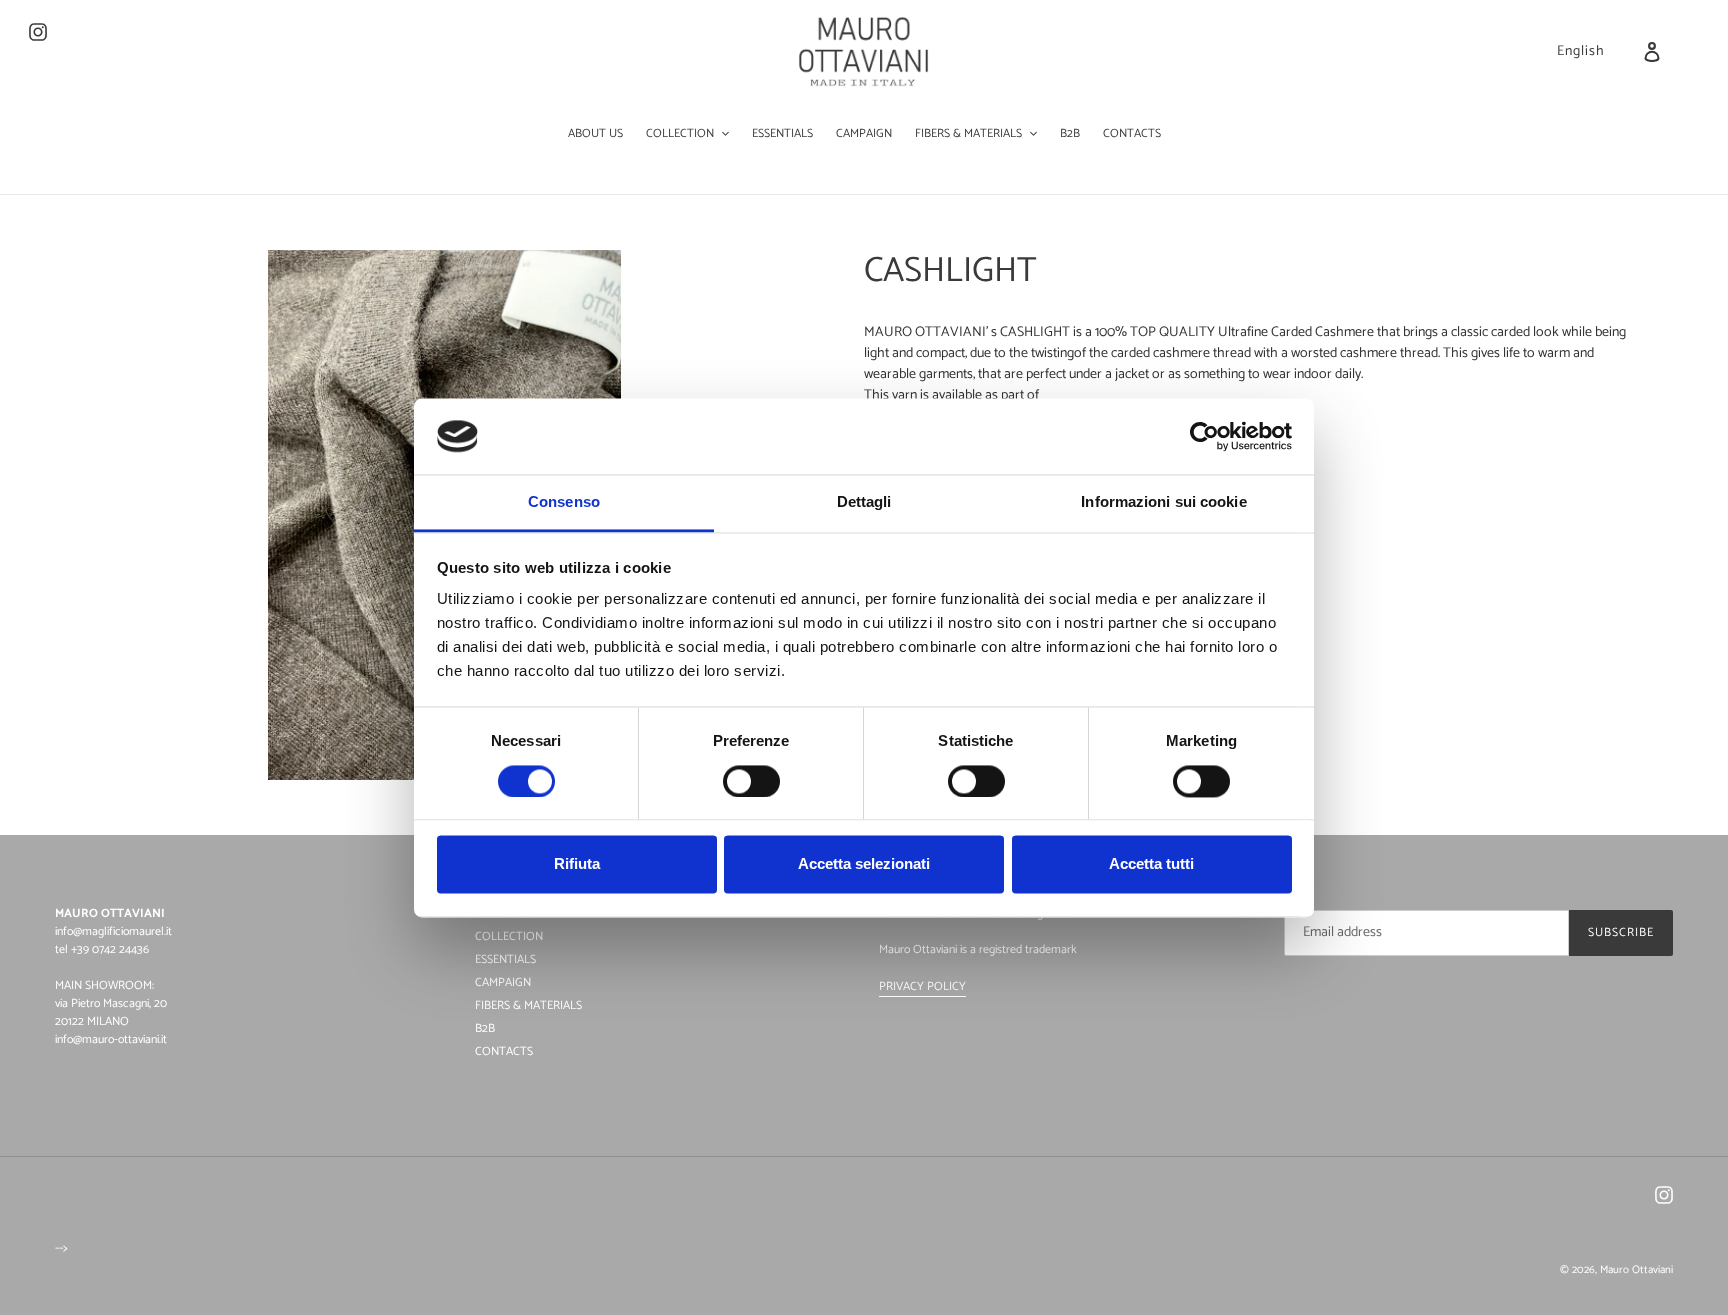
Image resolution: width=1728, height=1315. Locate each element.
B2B (485, 1028)
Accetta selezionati (864, 864)
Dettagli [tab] (864, 502)
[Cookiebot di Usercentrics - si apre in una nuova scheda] (1204, 436)
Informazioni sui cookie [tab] (1163, 502)
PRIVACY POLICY (922, 986)
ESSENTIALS (505, 959)
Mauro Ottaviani (1636, 1270)
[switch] (751, 781)
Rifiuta (577, 864)
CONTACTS (504, 1051)
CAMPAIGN (503, 982)
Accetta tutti (1151, 864)
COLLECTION (509, 936)
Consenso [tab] (564, 502)
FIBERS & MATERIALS (528, 1005)
